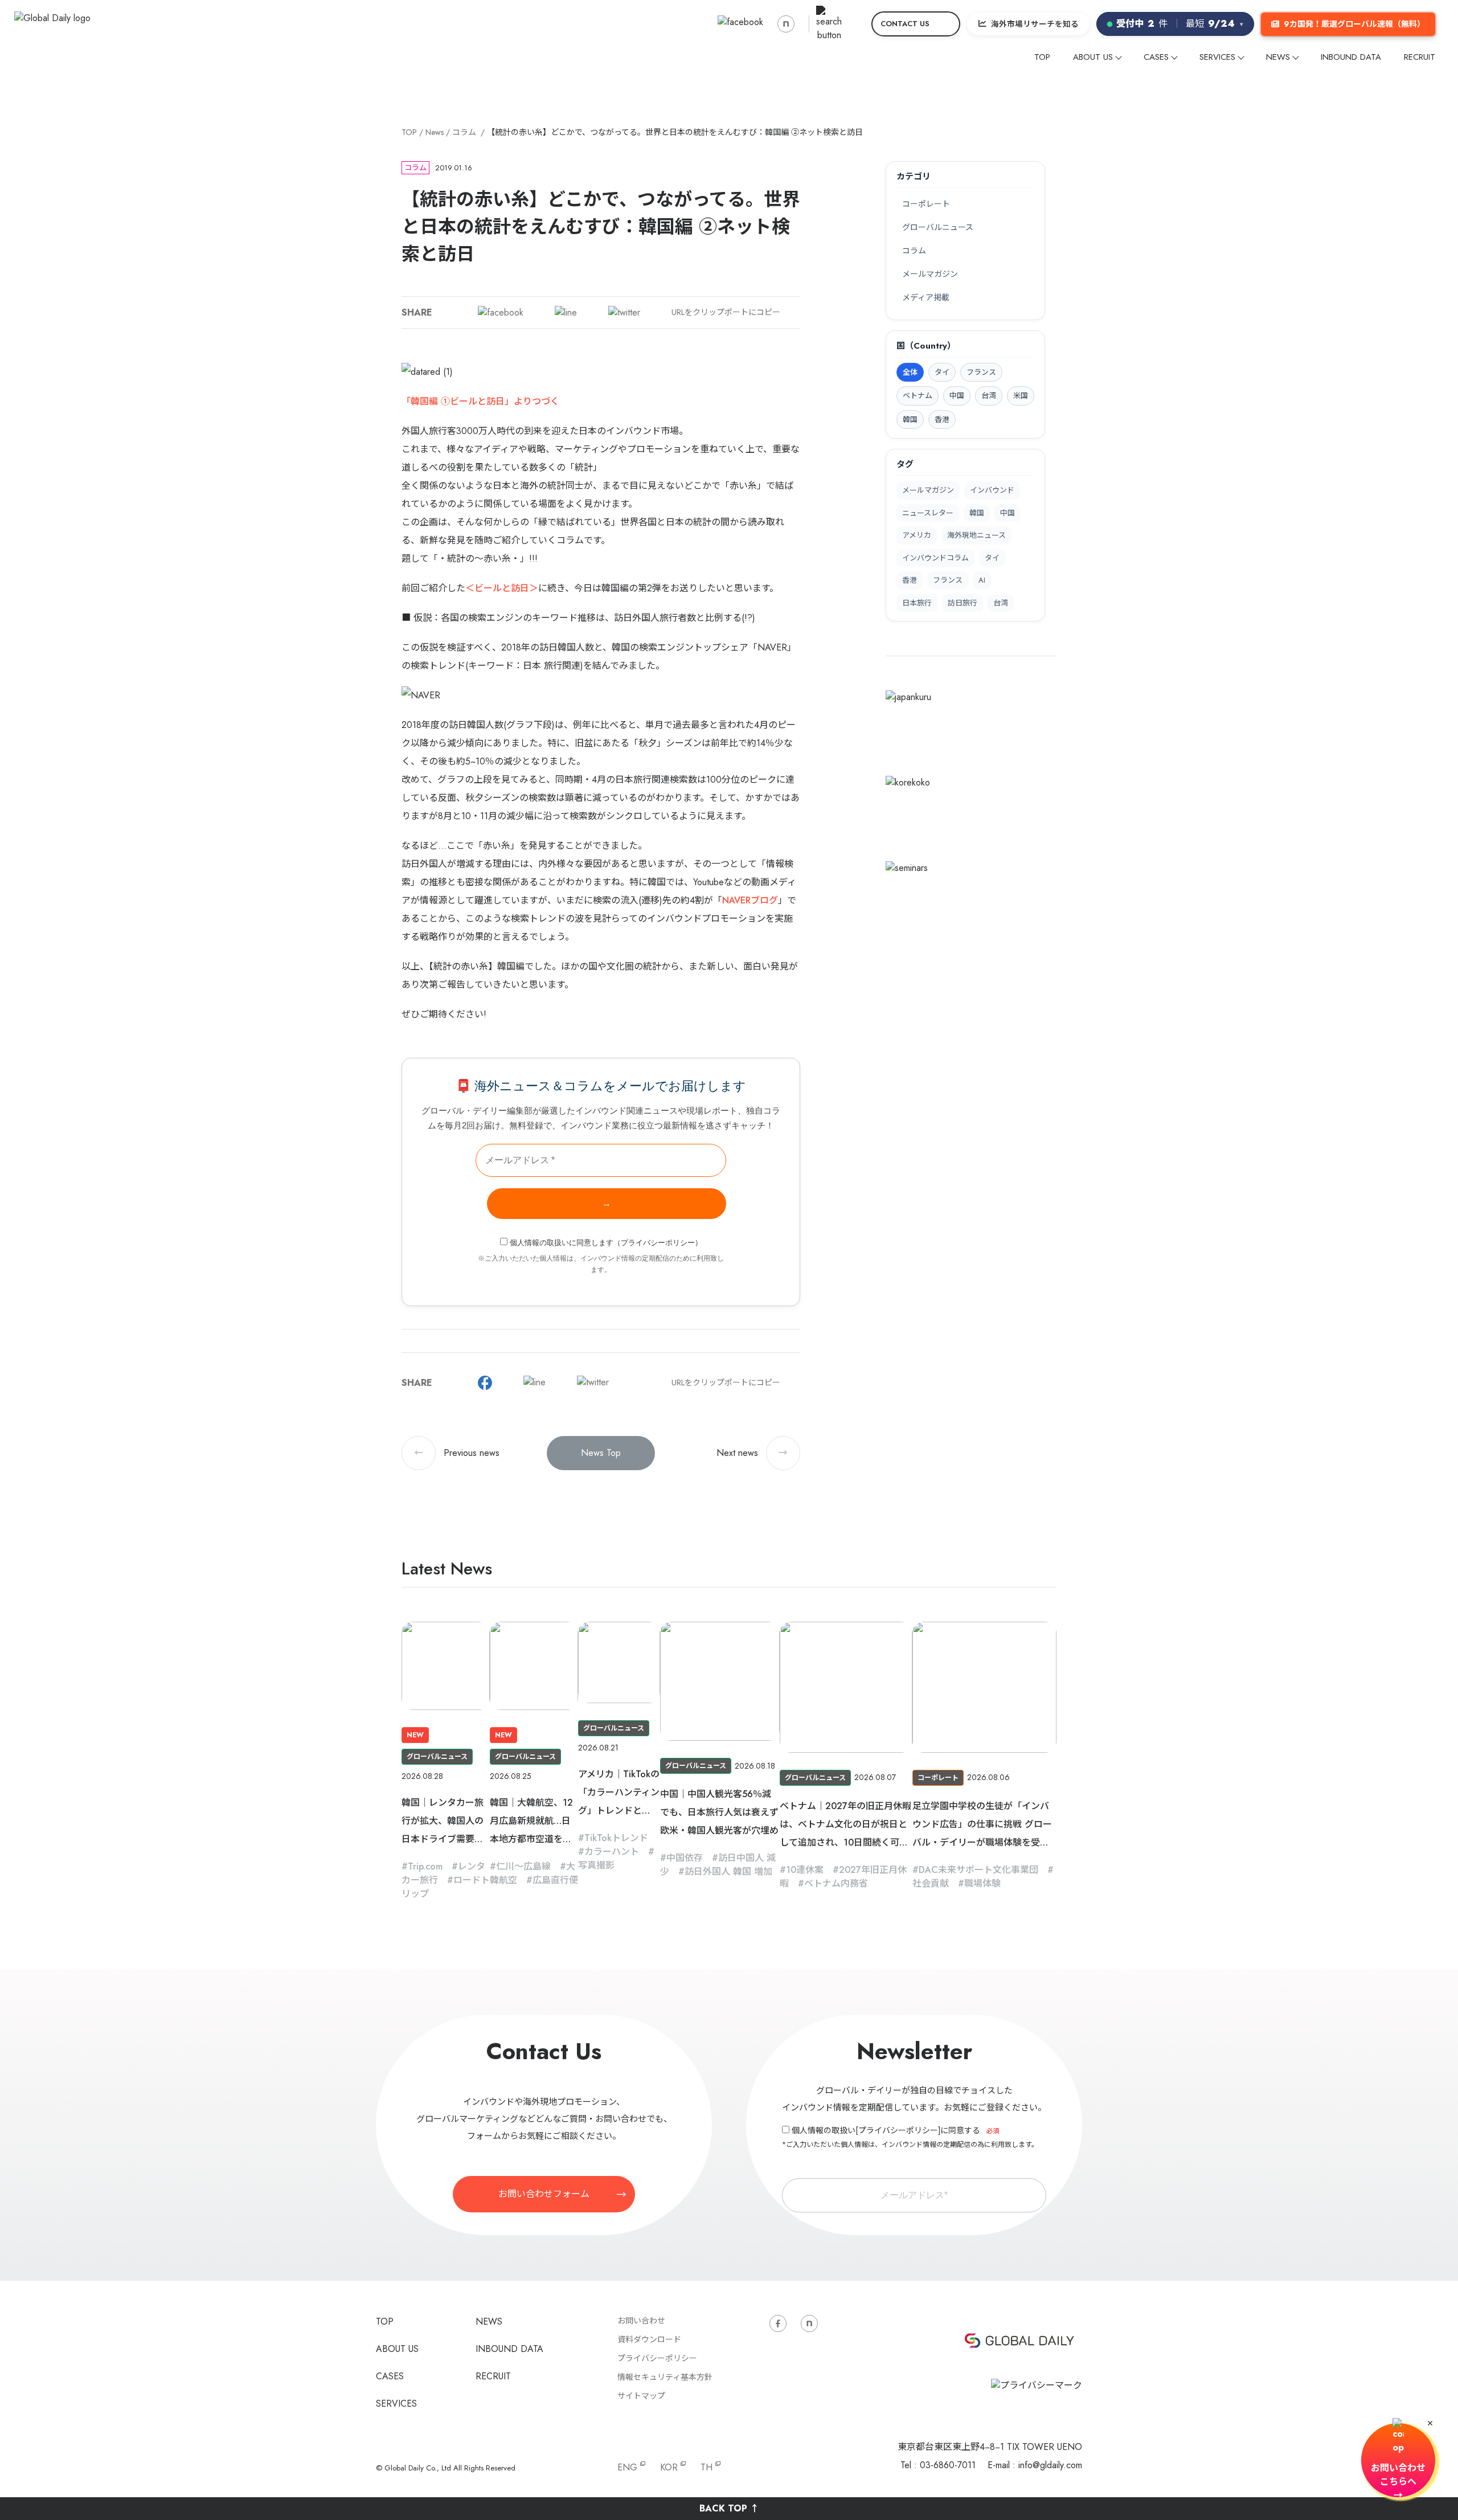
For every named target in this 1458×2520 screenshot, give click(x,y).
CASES (1156, 57)
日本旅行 (917, 603)
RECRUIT (1420, 57)
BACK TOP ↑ (729, 2508)
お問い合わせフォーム (544, 2194)
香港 (910, 580)
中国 (1008, 513)
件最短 (1180, 24)
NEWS (1278, 57)
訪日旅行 (963, 603)
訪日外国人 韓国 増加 (728, 1871)
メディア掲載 (926, 297)
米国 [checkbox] (1021, 396)
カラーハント (612, 1852)
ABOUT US (1093, 57)
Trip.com (425, 1866)
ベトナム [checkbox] (918, 396)
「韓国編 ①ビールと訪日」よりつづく (480, 401)
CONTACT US (905, 24)
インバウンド (992, 490)
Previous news (457, 1453)
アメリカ (917, 535)
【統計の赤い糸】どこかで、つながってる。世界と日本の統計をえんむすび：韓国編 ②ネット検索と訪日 (675, 132)
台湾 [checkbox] (989, 396)
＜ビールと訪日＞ (502, 588)
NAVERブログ (750, 900)
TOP (1042, 57)
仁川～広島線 (523, 1866)
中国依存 (685, 1858)
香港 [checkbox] (942, 420)
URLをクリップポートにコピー (726, 312)
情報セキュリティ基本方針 (665, 2377)
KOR (669, 2467)
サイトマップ (641, 2396)
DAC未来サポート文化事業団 (978, 1870)
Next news (752, 1453)
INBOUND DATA (1351, 57)
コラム (464, 132)
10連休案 (805, 1870)
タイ (992, 558)
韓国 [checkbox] (910, 420)
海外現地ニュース (976, 535)
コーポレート (926, 204)
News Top (601, 1453)
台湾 (1001, 603)
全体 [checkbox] (910, 372)
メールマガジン (930, 274)
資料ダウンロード (649, 2339)
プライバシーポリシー (658, 1243)
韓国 (977, 513)
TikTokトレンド (616, 1838)
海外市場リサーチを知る (1035, 24)
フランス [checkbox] (981, 372)
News (435, 132)
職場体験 (982, 1883)
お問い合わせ (641, 2321)
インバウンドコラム (935, 558)
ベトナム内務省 (836, 1883)
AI (982, 580)
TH (707, 2467)
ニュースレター (928, 513)
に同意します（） (606, 1243)
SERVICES (1217, 57)
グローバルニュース (938, 227)
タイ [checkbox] (942, 372)
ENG (627, 2467)
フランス (948, 580)
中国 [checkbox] (957, 396)
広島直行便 (555, 1880)
